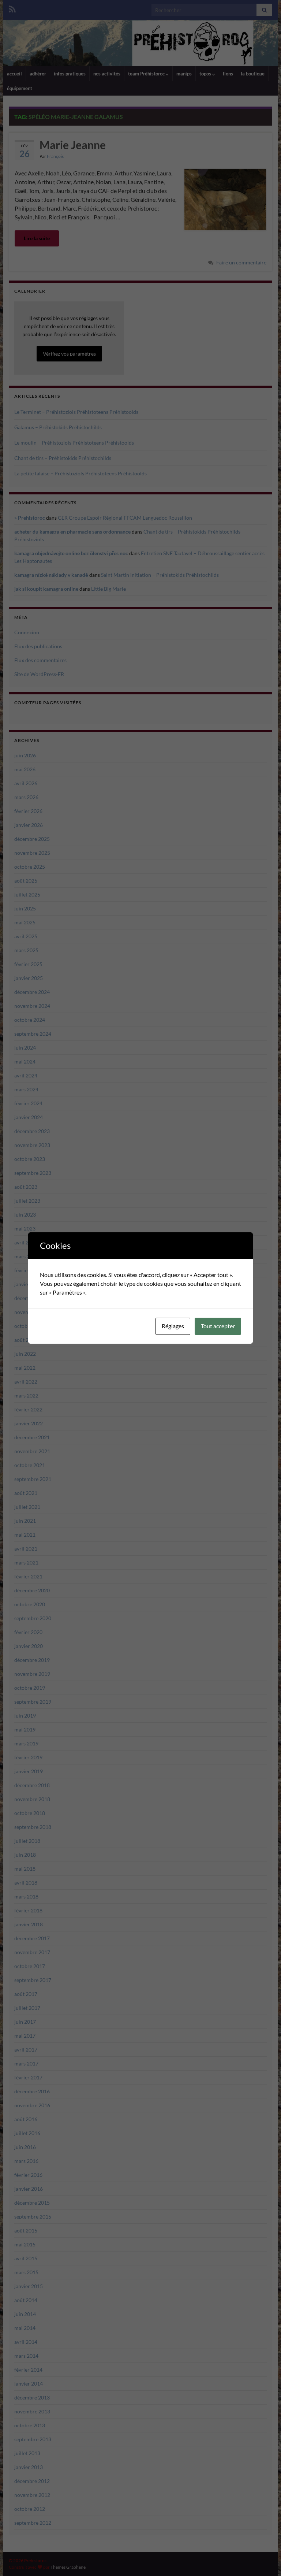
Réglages (173, 1326)
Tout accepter (218, 1326)
